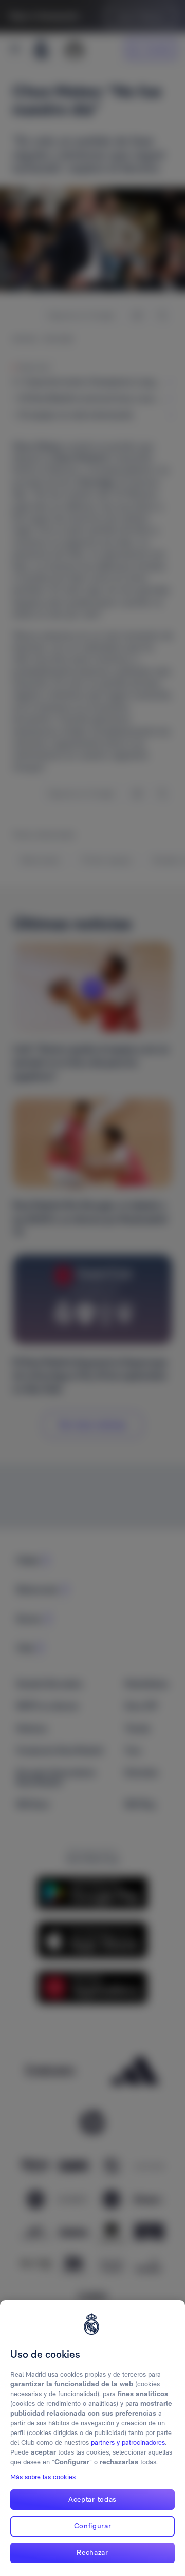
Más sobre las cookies (43, 2477)
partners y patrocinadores (128, 2442)
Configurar (93, 2526)
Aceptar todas (92, 2499)
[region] (92, 2438)
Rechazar (92, 2552)
